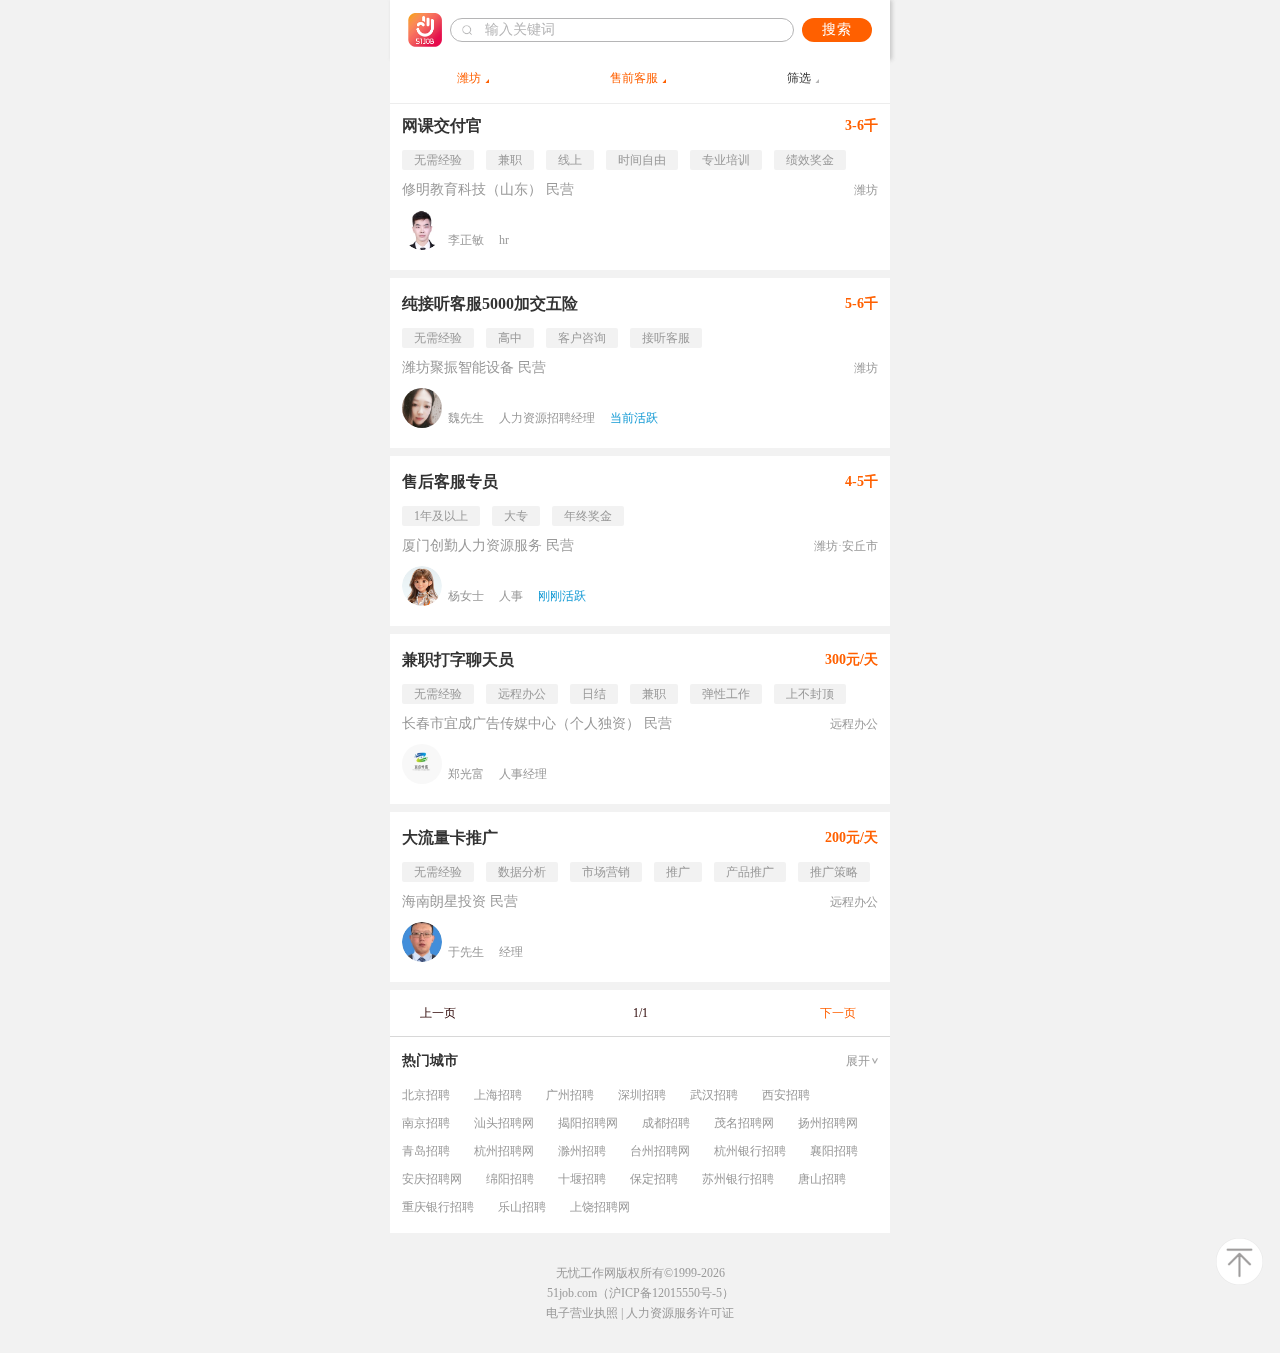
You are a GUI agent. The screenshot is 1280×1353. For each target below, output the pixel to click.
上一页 (438, 1013)
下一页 (838, 1013)
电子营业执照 (582, 1313)
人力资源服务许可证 (680, 1313)
